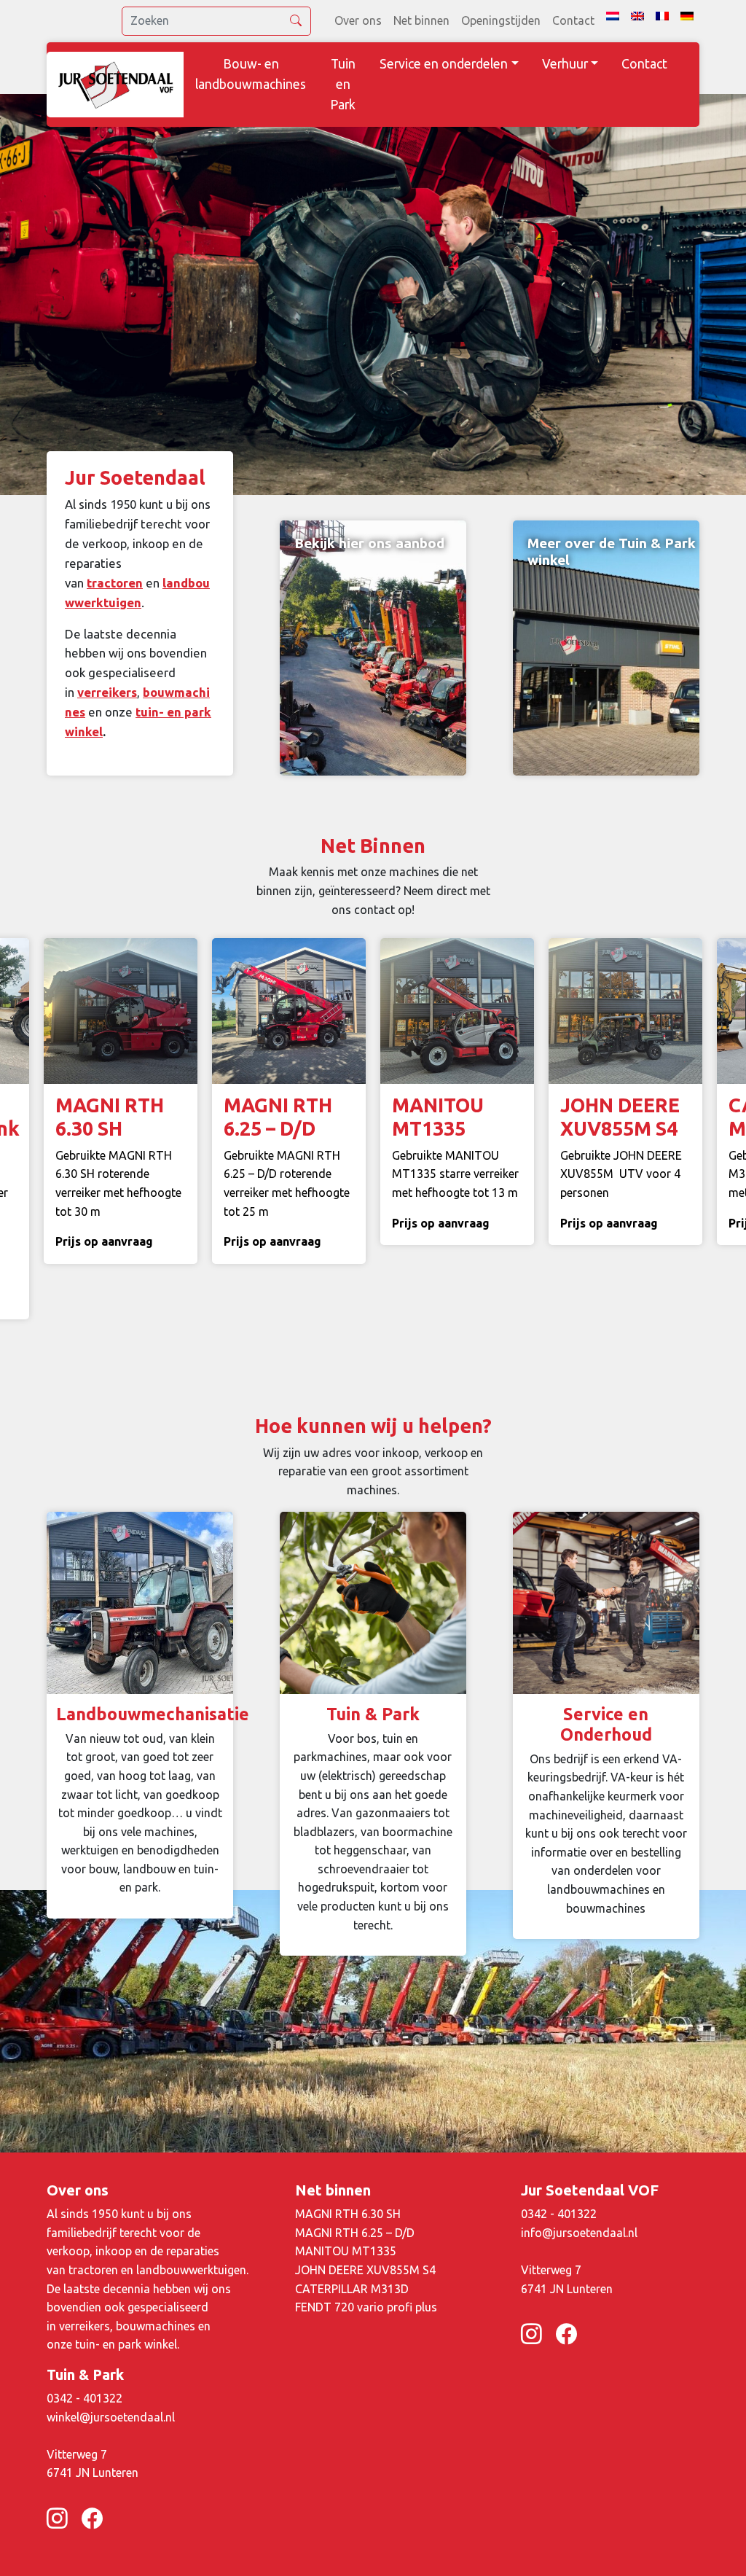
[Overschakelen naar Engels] (637, 16)
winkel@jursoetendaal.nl (111, 2417)
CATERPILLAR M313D (352, 2289)
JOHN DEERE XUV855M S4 (365, 2270)
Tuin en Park (343, 84)
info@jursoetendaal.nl (579, 2233)
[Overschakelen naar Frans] (662, 16)
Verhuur (565, 64)
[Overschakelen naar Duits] (687, 16)
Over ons (358, 20)
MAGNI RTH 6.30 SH (348, 2214)
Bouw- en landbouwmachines (251, 74)
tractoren (115, 583)
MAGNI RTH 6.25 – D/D (355, 2233)
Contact (573, 20)
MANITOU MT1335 (346, 2251)
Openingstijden (501, 20)
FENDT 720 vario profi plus (366, 2307)
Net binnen (421, 20)
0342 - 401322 (559, 2214)
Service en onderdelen (444, 64)
